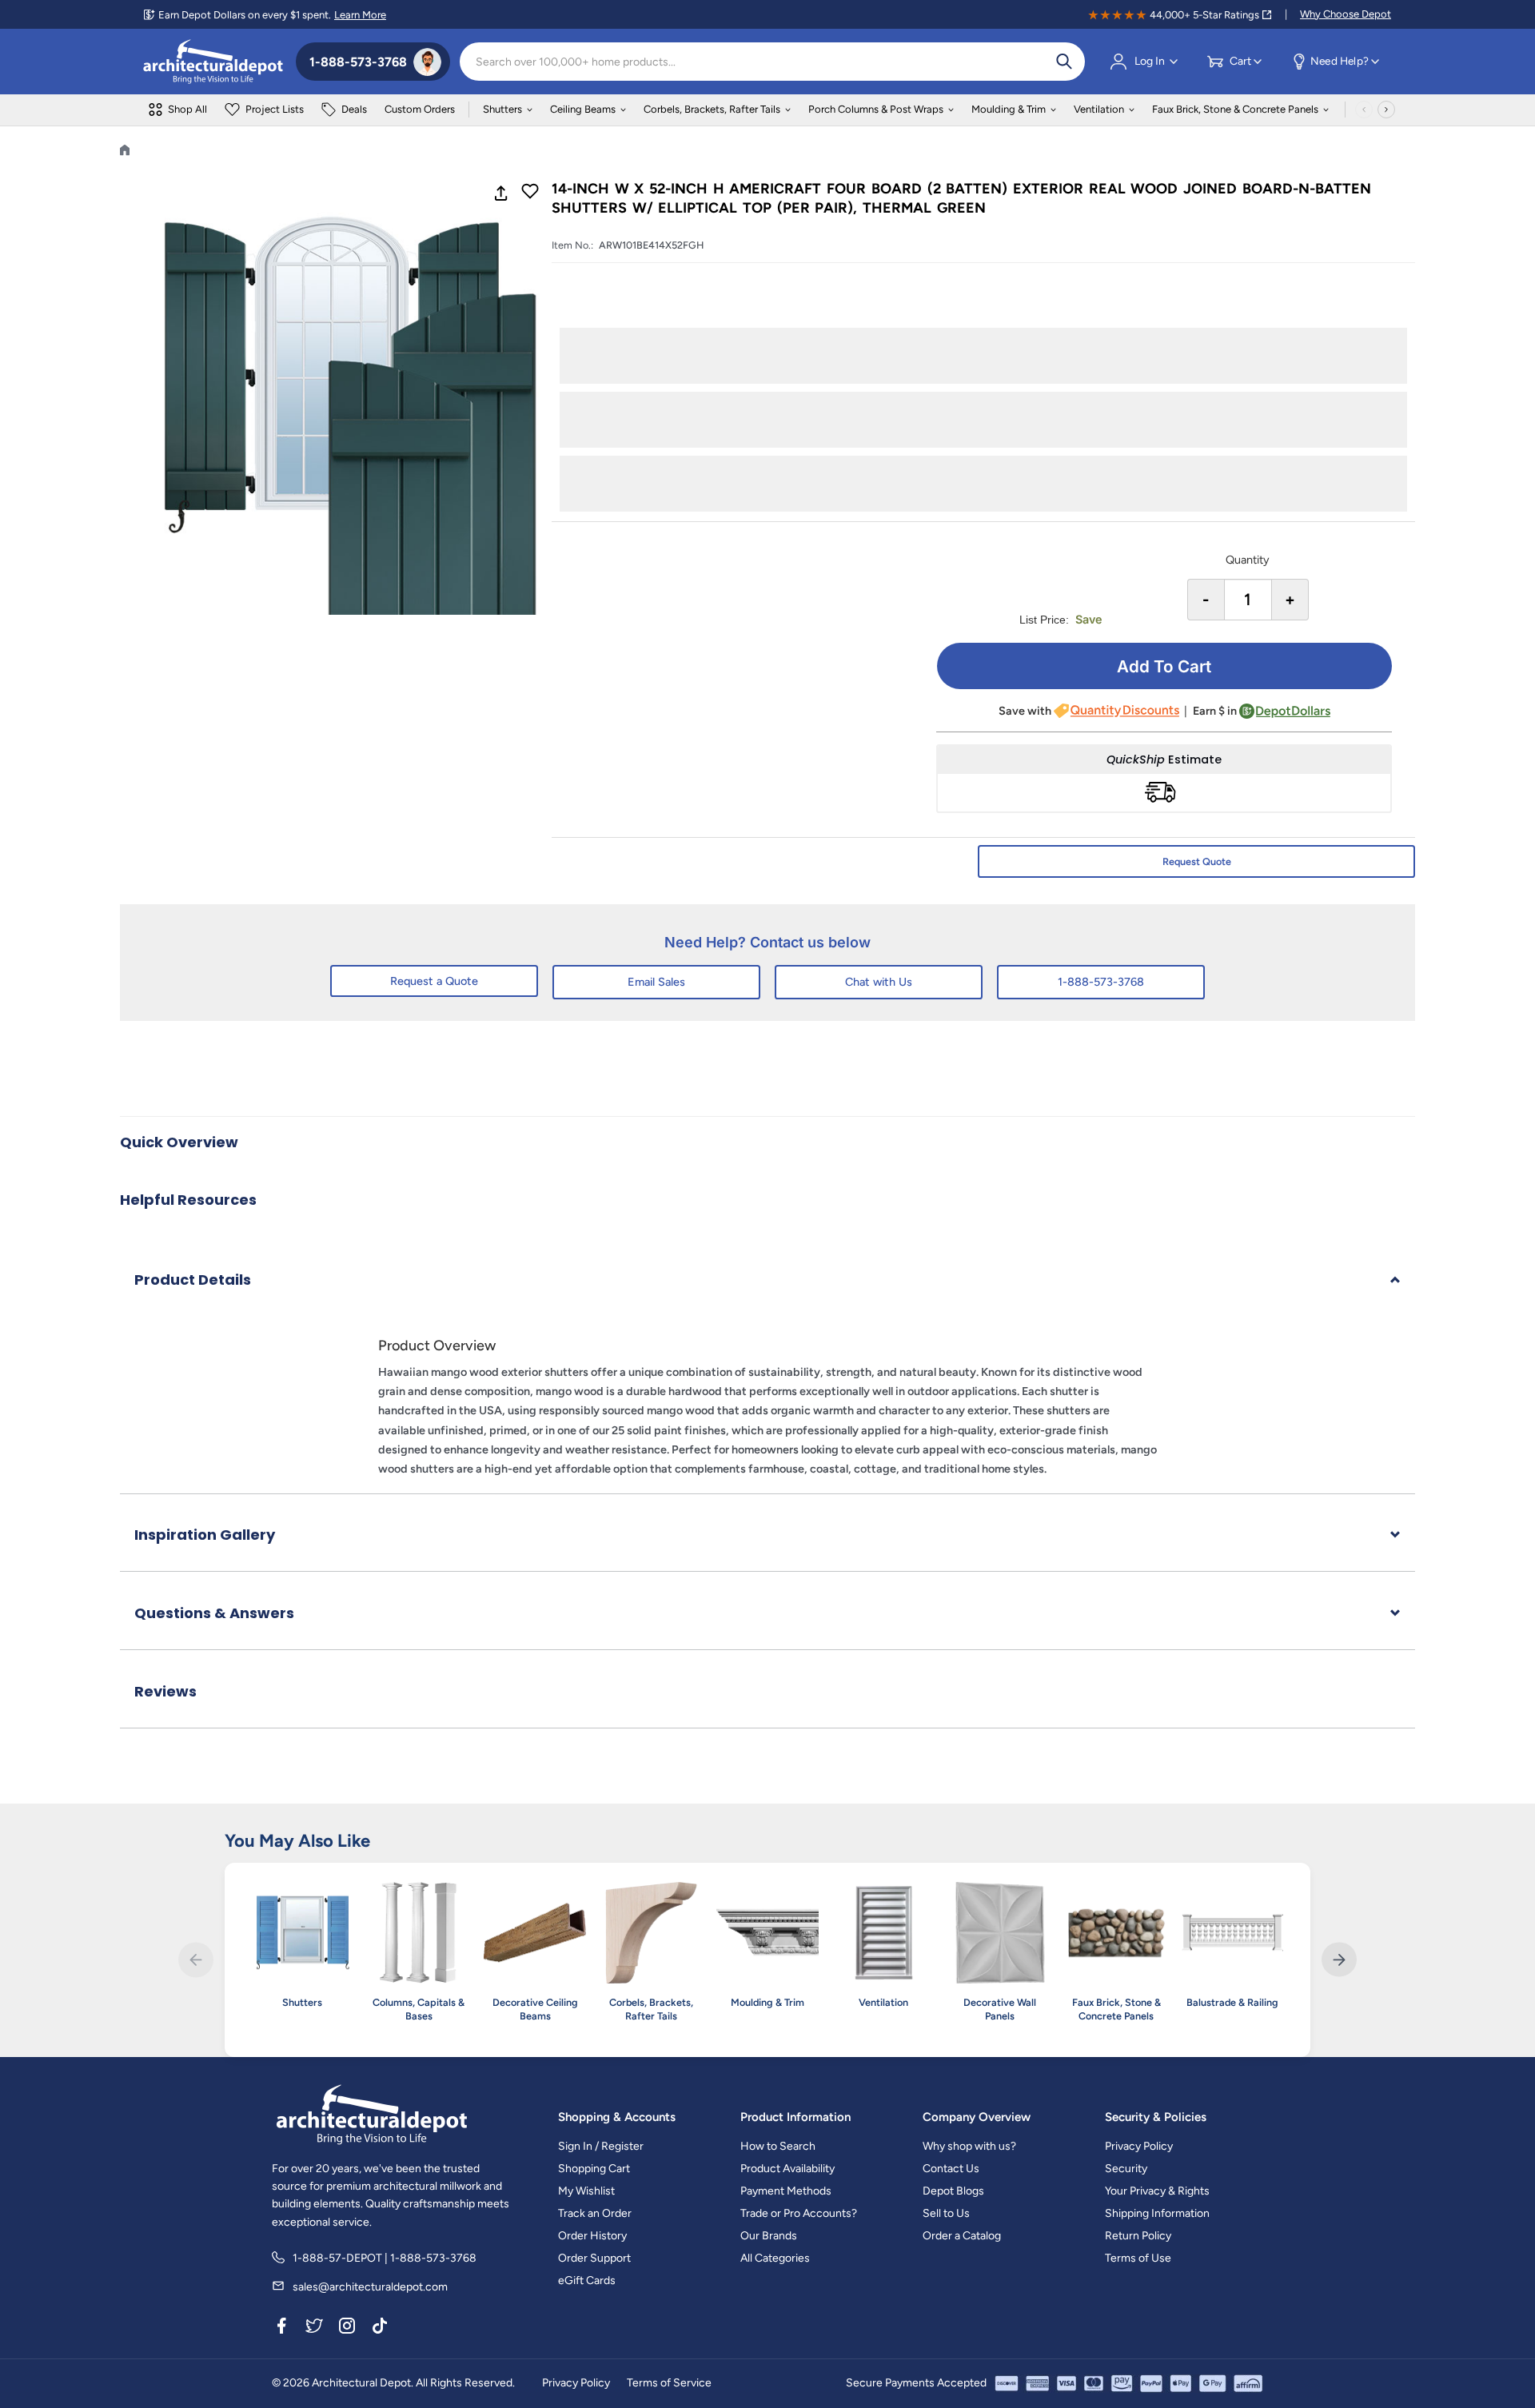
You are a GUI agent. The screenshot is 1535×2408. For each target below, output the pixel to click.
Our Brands (769, 2236)
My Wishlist (586, 2191)
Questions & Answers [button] (214, 1613)
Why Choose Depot (1346, 14)
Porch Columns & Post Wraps (876, 109)
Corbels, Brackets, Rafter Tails (712, 109)
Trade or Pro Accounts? (799, 2213)
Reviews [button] (165, 1691)
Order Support (594, 2258)
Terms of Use (1138, 2258)
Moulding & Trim (1009, 109)
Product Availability (787, 2169)
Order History (592, 2236)
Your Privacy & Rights (1157, 2191)
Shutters (502, 109)
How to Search (778, 2146)
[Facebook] (281, 2328)
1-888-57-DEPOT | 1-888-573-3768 (385, 2258)
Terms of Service (669, 2383)
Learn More (360, 15)
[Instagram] (347, 2328)
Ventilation (1099, 109)
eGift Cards (587, 2280)
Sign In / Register (601, 2146)
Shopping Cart (594, 2169)
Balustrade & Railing (1232, 2002)
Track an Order (595, 2213)
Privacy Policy (1139, 2146)
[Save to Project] (530, 193)
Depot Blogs (953, 2191)
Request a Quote (434, 981)
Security (1126, 2169)
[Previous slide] (195, 1960)
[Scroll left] (1364, 110)
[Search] (1064, 62)
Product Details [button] (193, 1280)
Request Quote (1197, 861)
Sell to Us (946, 2213)
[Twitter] (314, 2328)
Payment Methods (786, 2191)
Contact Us (951, 2169)
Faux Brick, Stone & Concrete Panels (1235, 109)
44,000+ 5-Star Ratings (1204, 15)
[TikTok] (380, 2328)
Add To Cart (1164, 666)
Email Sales (656, 982)
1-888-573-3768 (1101, 982)
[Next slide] (1339, 1960)
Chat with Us (879, 982)
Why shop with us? (969, 2146)
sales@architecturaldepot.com (370, 2287)
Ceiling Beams (583, 109)
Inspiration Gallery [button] (205, 1535)
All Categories (775, 2258)
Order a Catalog (962, 2236)
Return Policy (1138, 2236)
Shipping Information (1157, 2213)
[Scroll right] (1386, 110)
